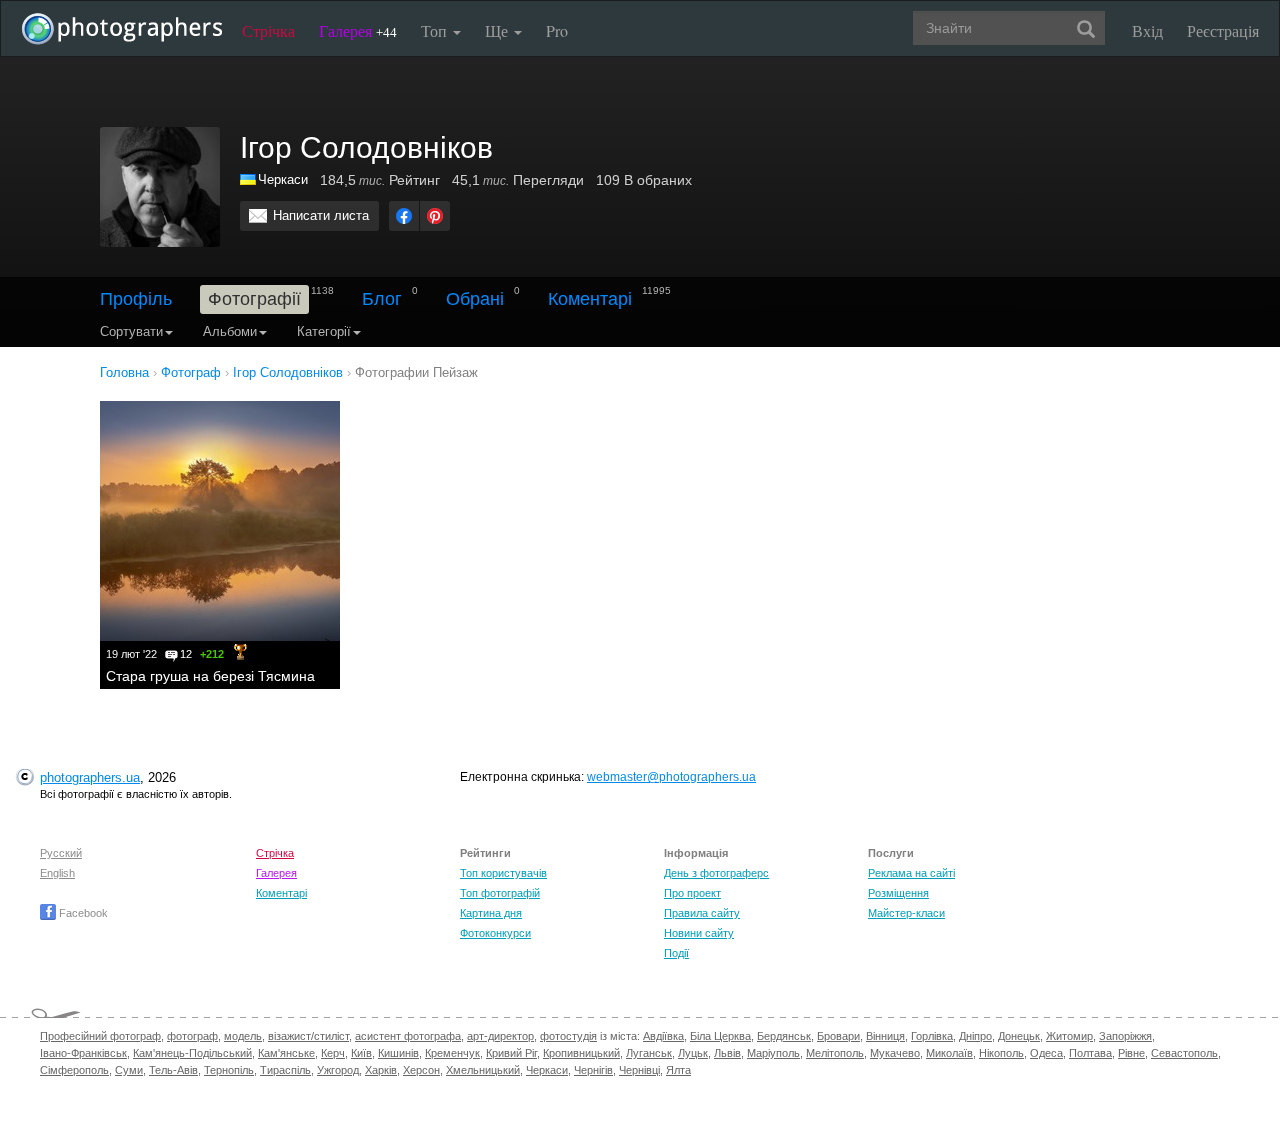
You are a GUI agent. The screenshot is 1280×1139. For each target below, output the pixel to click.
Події (676, 953)
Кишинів (398, 1053)
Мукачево (895, 1053)
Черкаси (283, 179)
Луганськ (649, 1053)
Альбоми (230, 331)
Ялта (678, 1070)
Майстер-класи (906, 913)
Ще (498, 30)
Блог (382, 299)
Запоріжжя (1125, 1036)
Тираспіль (285, 1070)
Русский (61, 853)
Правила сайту (702, 913)
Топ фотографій (500, 893)
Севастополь (1184, 1053)
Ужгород (338, 1070)
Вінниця (885, 1036)
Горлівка (932, 1036)
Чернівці (639, 1070)
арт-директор (500, 1036)
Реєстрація (1223, 30)
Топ (436, 30)
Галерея (358, 30)
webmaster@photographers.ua (671, 777)
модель (243, 1036)
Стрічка (268, 30)
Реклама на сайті (911, 873)
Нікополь (1001, 1053)
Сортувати (131, 331)
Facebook (82, 913)
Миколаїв (949, 1053)
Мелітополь (835, 1053)
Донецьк (1019, 1036)
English (57, 873)
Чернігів (593, 1070)
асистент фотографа (408, 1036)
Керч (333, 1053)
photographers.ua (90, 777)
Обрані (475, 299)
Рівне (1131, 1053)
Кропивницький (581, 1053)
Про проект (692, 893)
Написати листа (321, 215)
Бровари (838, 1036)
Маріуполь (773, 1053)
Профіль (136, 299)
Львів (727, 1053)
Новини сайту (699, 933)
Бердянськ (784, 1036)
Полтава (1090, 1053)
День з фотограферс (716, 873)
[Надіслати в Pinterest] (435, 216)
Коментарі (590, 299)
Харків (381, 1070)
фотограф (192, 1036)
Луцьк (693, 1053)
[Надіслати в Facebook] (404, 216)
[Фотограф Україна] (249, 179)
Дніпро (975, 1036)
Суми (129, 1070)
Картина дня (491, 913)
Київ (361, 1053)
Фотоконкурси (495, 933)
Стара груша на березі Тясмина (210, 676)
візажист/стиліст (308, 1036)
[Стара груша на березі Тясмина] (220, 521)
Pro (557, 30)
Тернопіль (229, 1070)
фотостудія (568, 1036)
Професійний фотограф (100, 1036)
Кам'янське (286, 1053)
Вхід (1147, 30)
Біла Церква (720, 1036)
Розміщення (898, 893)
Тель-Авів (173, 1070)
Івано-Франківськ (83, 1053)
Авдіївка (663, 1036)
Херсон (421, 1070)
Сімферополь (74, 1070)
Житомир (1069, 1036)
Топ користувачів (503, 873)
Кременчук (452, 1053)
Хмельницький (483, 1070)
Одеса (1046, 1053)
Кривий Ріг (511, 1053)
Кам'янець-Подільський (192, 1053)
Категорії (324, 331)
